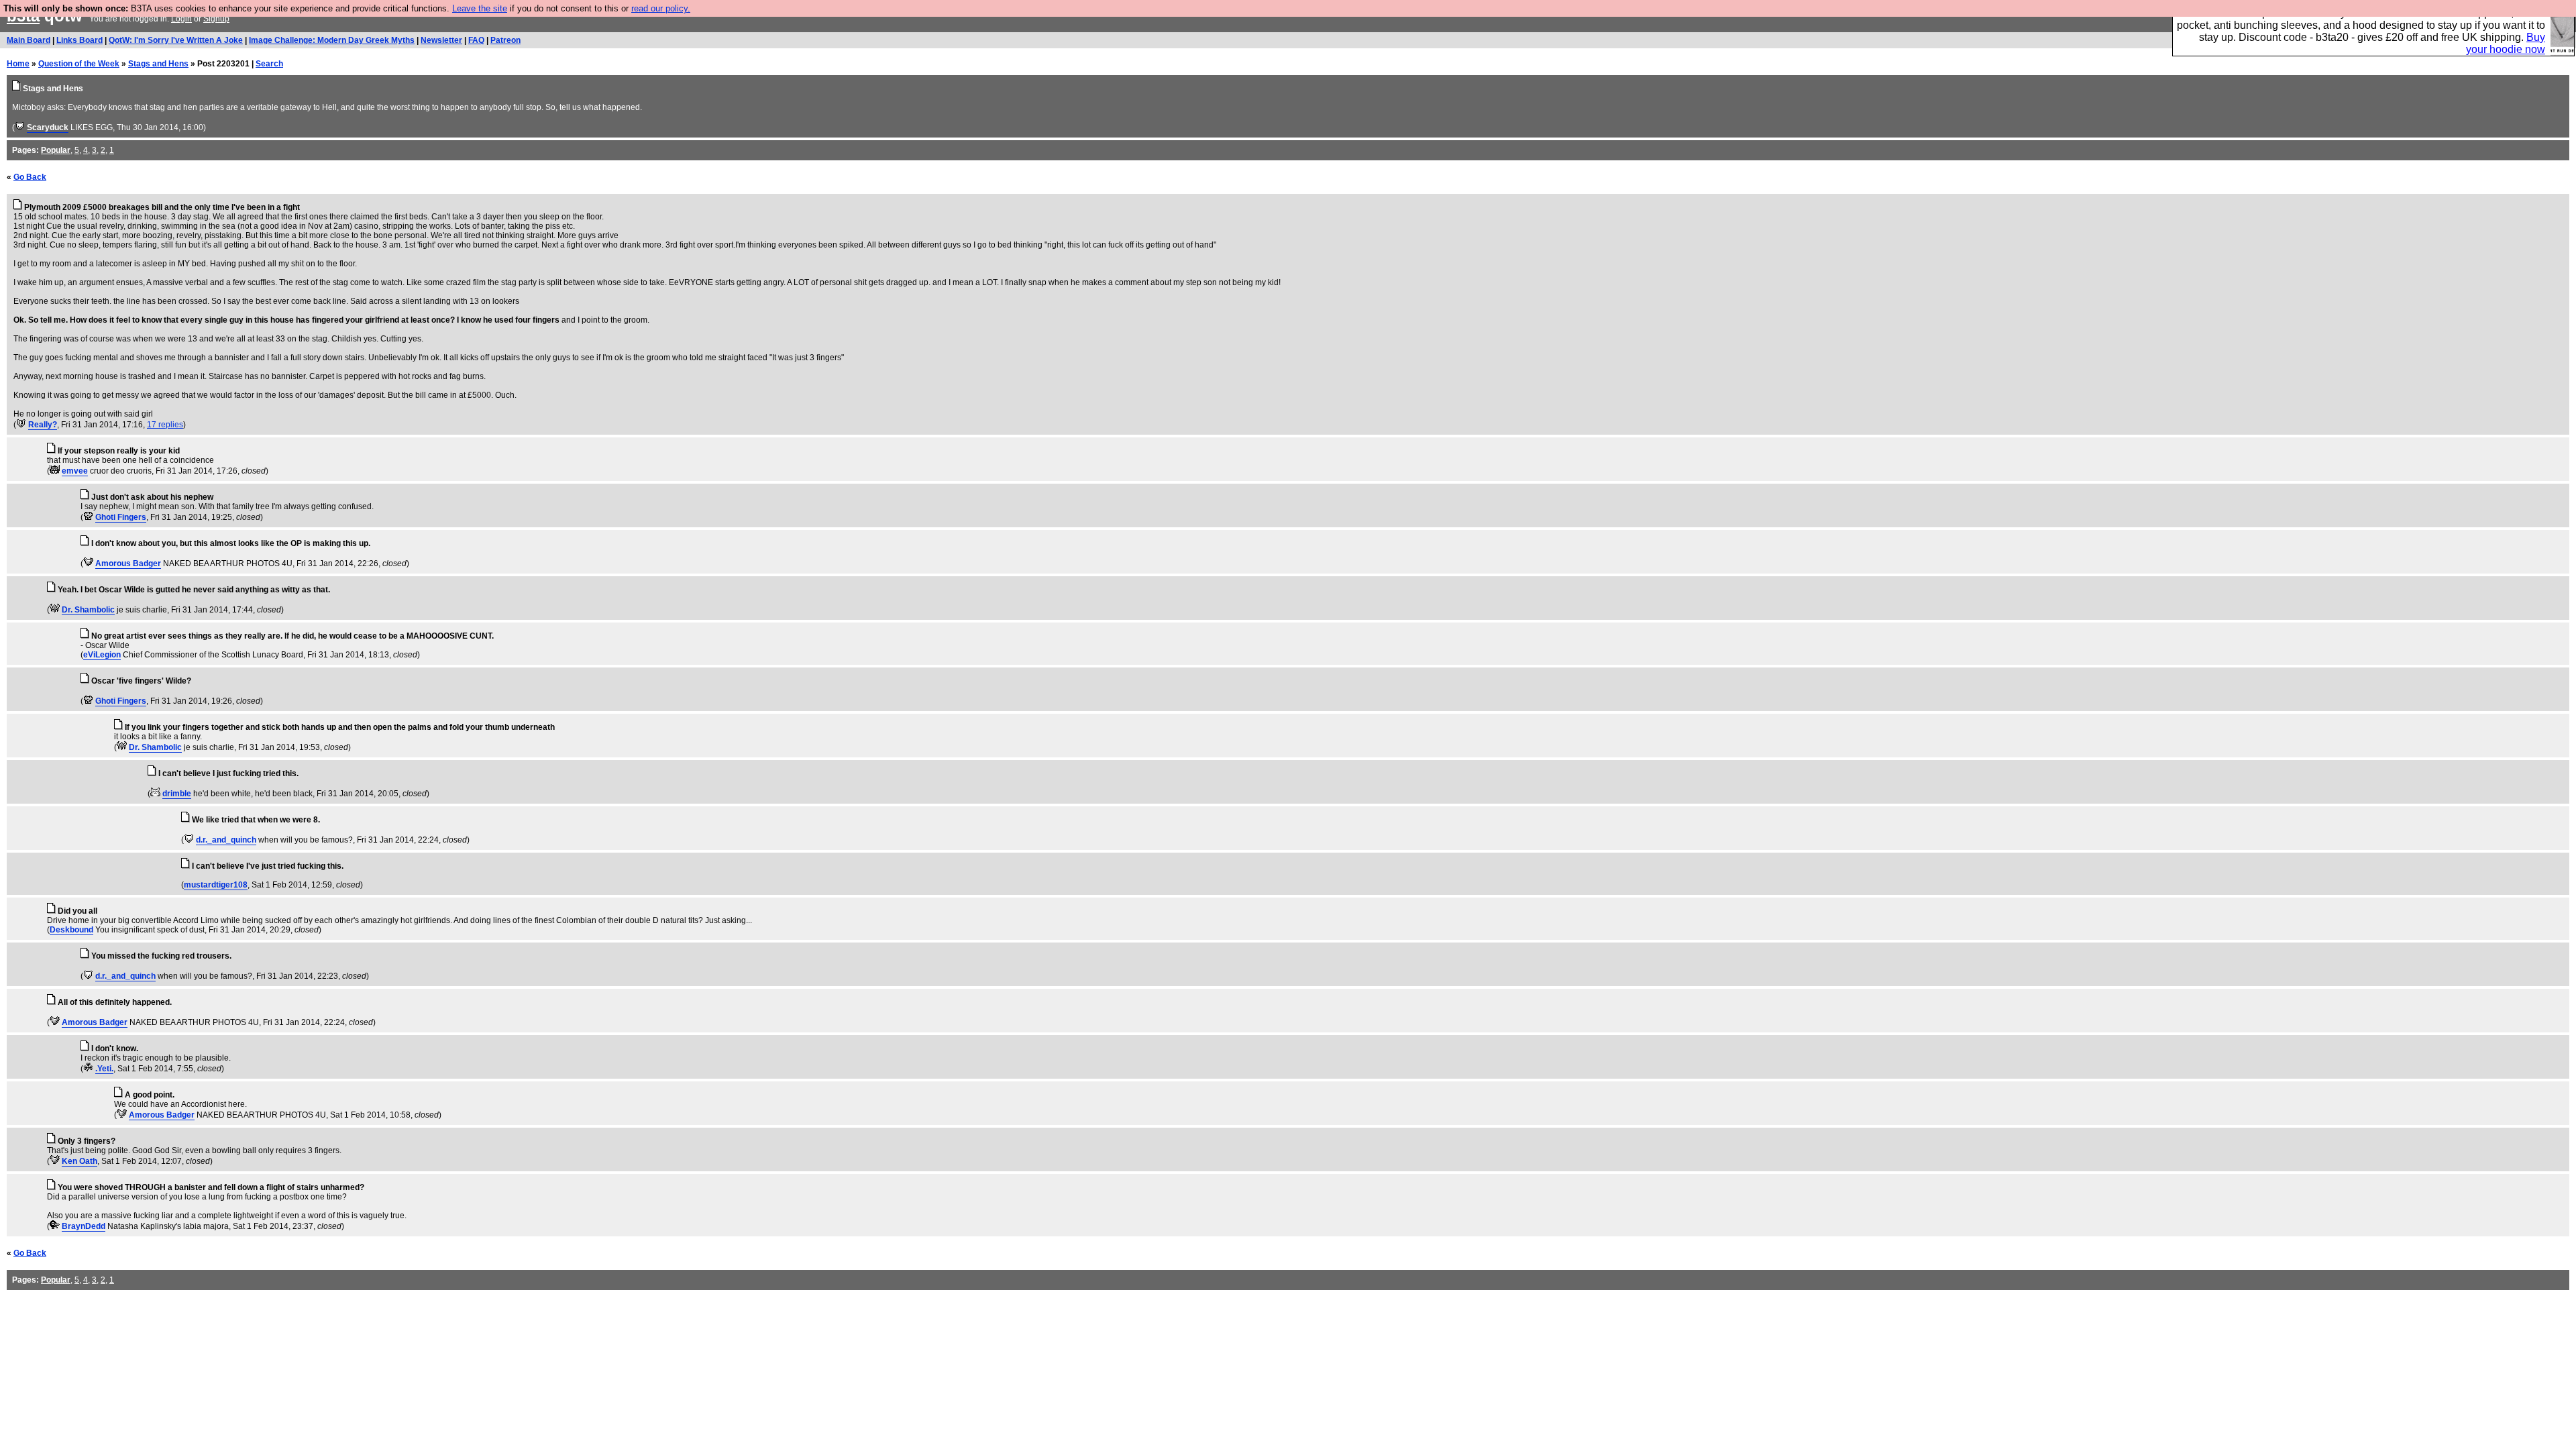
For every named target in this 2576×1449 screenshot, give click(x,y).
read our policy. (661, 8)
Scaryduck (48, 127)
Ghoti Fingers (121, 517)
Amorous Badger (128, 563)
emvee (75, 471)
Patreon (505, 40)
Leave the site (480, 8)
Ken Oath (79, 1161)
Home (18, 64)
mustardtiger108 (216, 885)
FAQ (476, 40)
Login (181, 19)
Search (269, 64)
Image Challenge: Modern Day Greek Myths (332, 40)
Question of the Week (79, 64)
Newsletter (441, 40)
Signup (216, 19)
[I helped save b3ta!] (20, 127)
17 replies (165, 425)
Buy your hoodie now (2506, 43)
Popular (56, 150)
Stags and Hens (158, 64)
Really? (43, 425)
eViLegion (102, 655)
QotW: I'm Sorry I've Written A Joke (176, 40)
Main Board (29, 40)
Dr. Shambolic (88, 610)
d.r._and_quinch (226, 840)
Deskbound (71, 930)
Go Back (30, 177)
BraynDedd (84, 1226)
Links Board (79, 40)
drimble (177, 794)
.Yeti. (104, 1069)
